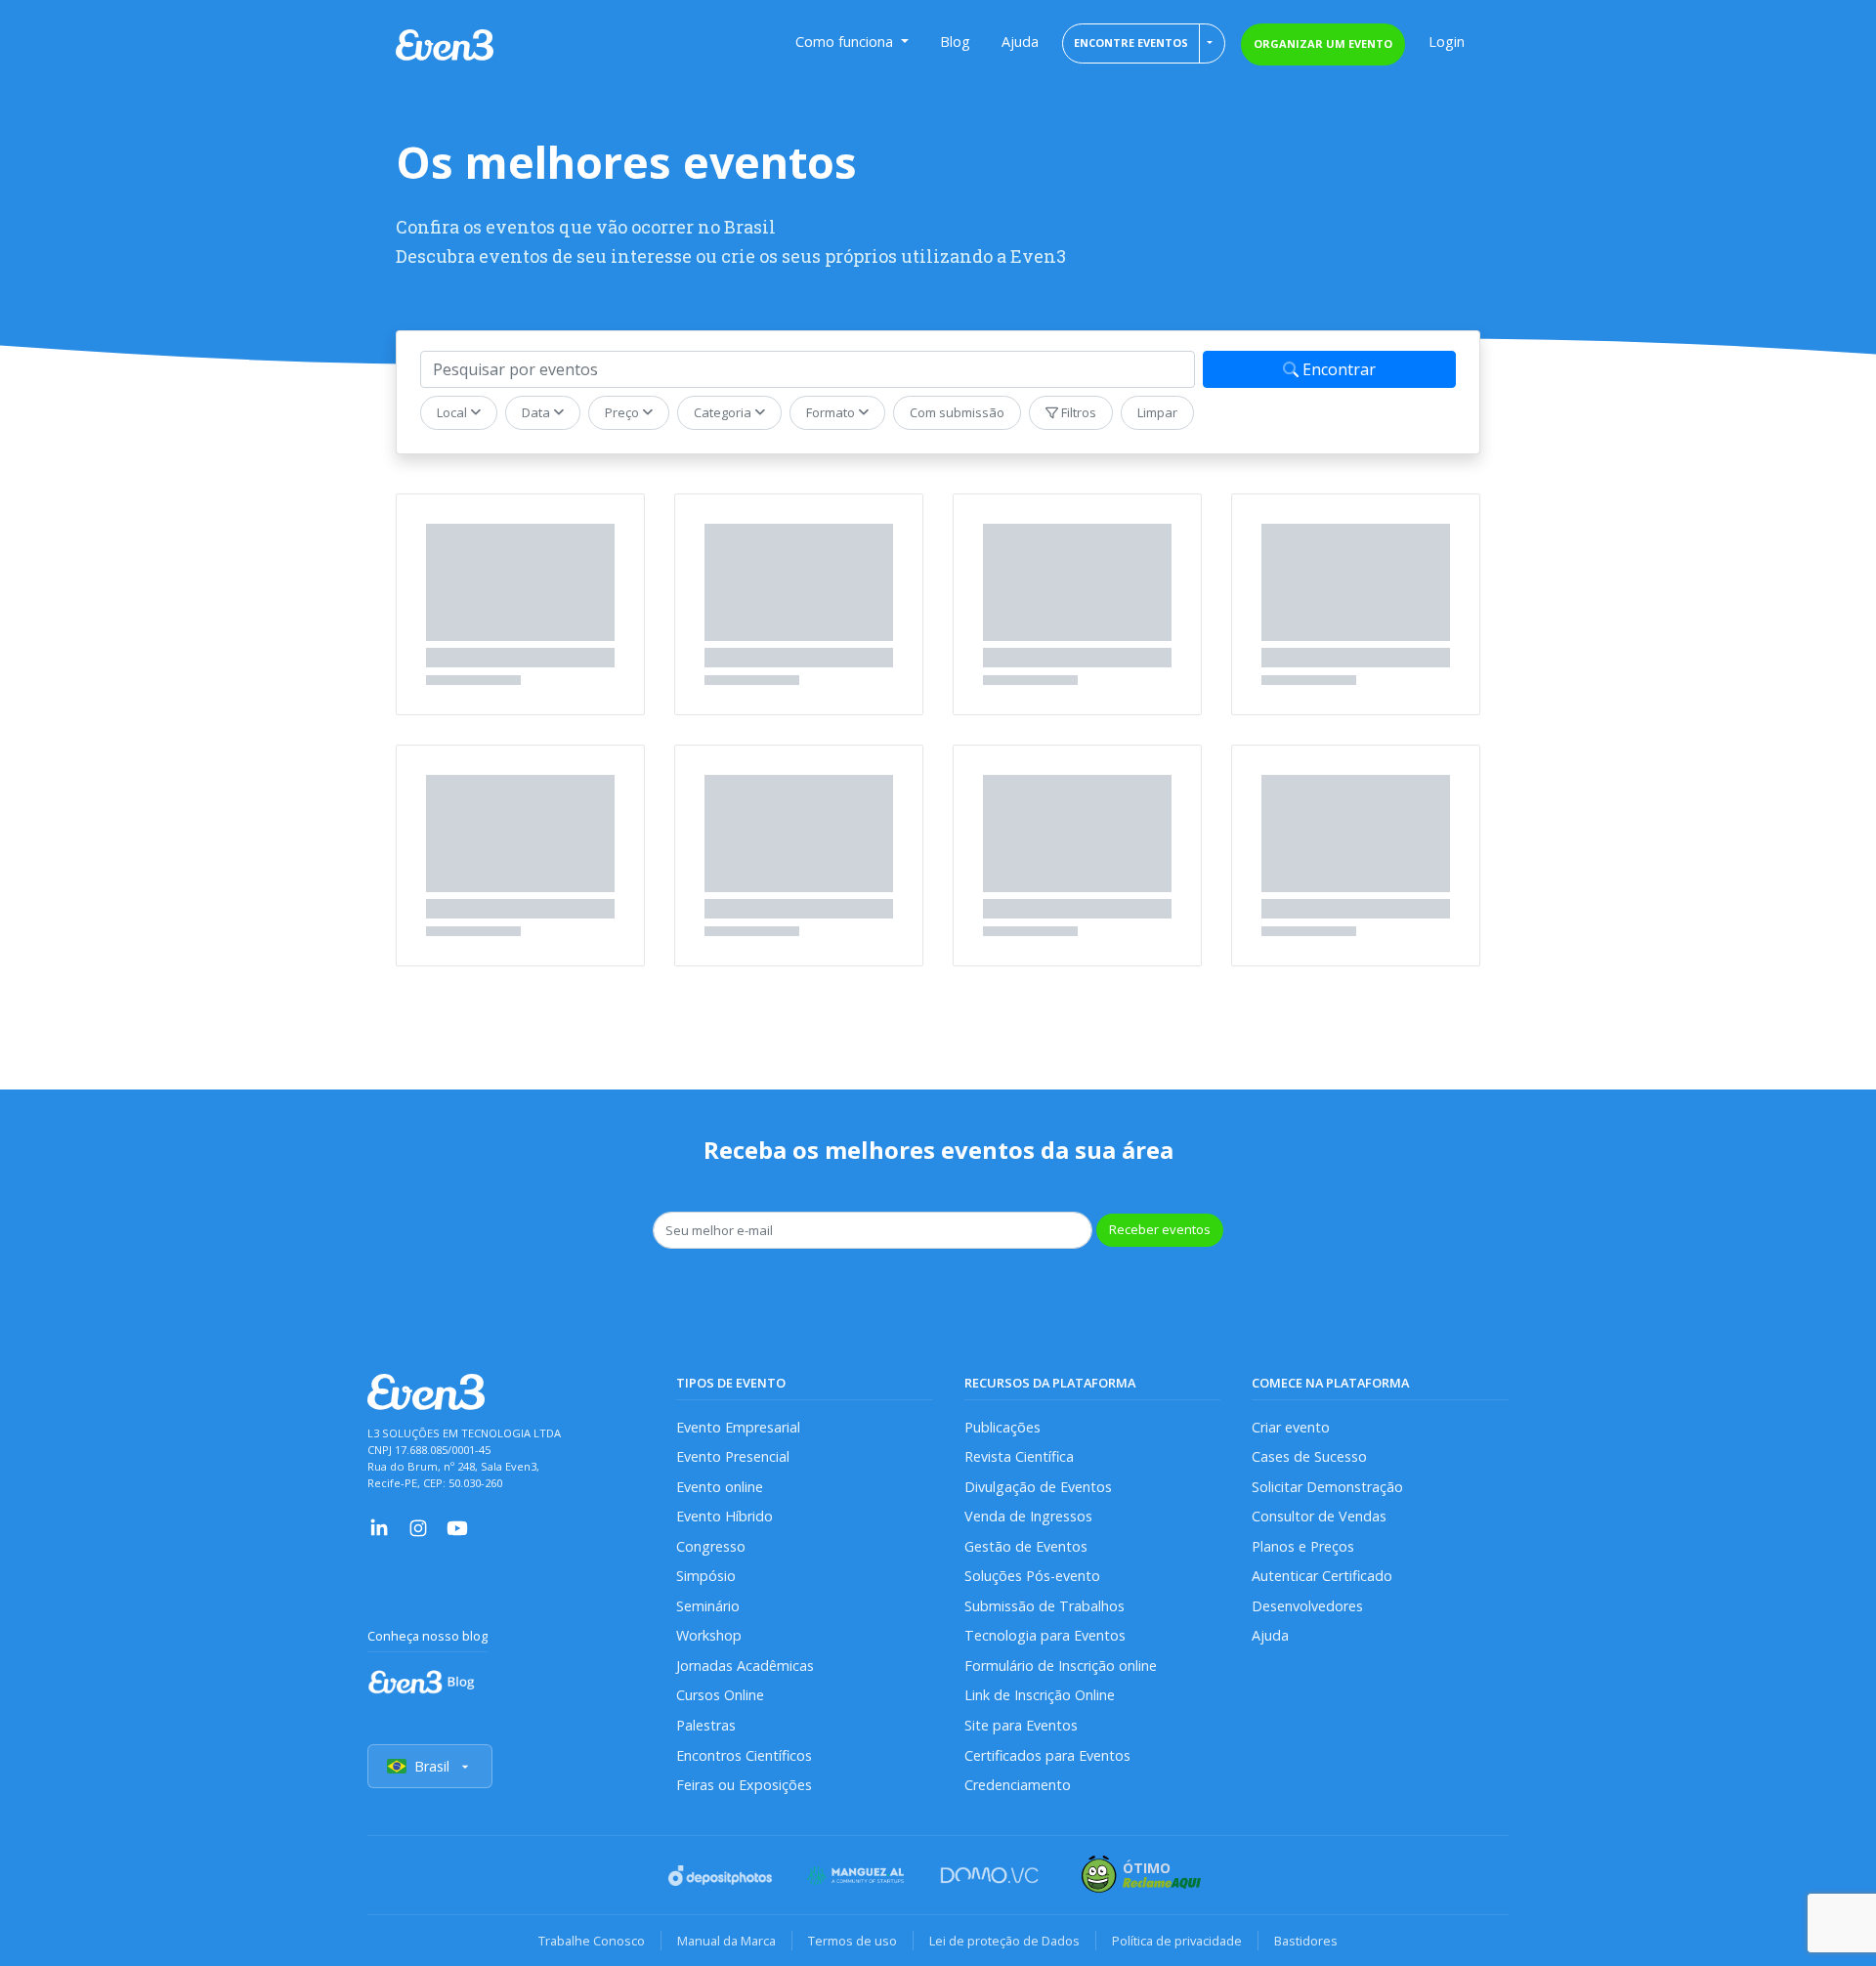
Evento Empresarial (738, 1427)
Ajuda (1020, 42)
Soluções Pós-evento (1032, 1576)
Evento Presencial (733, 1456)
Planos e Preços (1303, 1546)
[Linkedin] (379, 1527)
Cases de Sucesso (1309, 1456)
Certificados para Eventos (1047, 1755)
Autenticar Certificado (1322, 1576)
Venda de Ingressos (1028, 1516)
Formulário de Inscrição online (1061, 1666)
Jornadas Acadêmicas (745, 1666)
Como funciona (846, 42)
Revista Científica (1019, 1456)
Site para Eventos (1021, 1725)
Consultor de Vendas (1319, 1516)
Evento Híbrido (725, 1516)
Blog (955, 42)
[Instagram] (418, 1527)
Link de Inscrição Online (1040, 1695)
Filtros (1077, 412)
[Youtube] (457, 1527)
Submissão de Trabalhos (1045, 1606)
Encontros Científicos (744, 1755)
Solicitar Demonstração (1327, 1487)
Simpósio (706, 1576)
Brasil (432, 1766)
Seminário (708, 1606)
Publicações (1002, 1427)
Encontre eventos (1131, 43)
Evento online (720, 1487)
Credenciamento (1018, 1785)
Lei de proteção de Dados (1004, 1941)
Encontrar (1337, 369)
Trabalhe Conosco (592, 1941)
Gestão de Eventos (1026, 1546)
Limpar (1157, 412)
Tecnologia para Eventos (1045, 1635)
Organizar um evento (1323, 43)
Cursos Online (720, 1695)
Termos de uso (853, 1941)
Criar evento (1291, 1427)
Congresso (711, 1546)
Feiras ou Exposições (744, 1785)
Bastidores (1306, 1941)
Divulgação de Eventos (1038, 1487)
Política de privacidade (1177, 1941)
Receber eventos (1160, 1229)
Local (453, 412)
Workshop (709, 1635)
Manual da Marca (726, 1941)
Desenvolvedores (1307, 1606)
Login (1447, 42)
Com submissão (957, 412)
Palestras (706, 1725)
